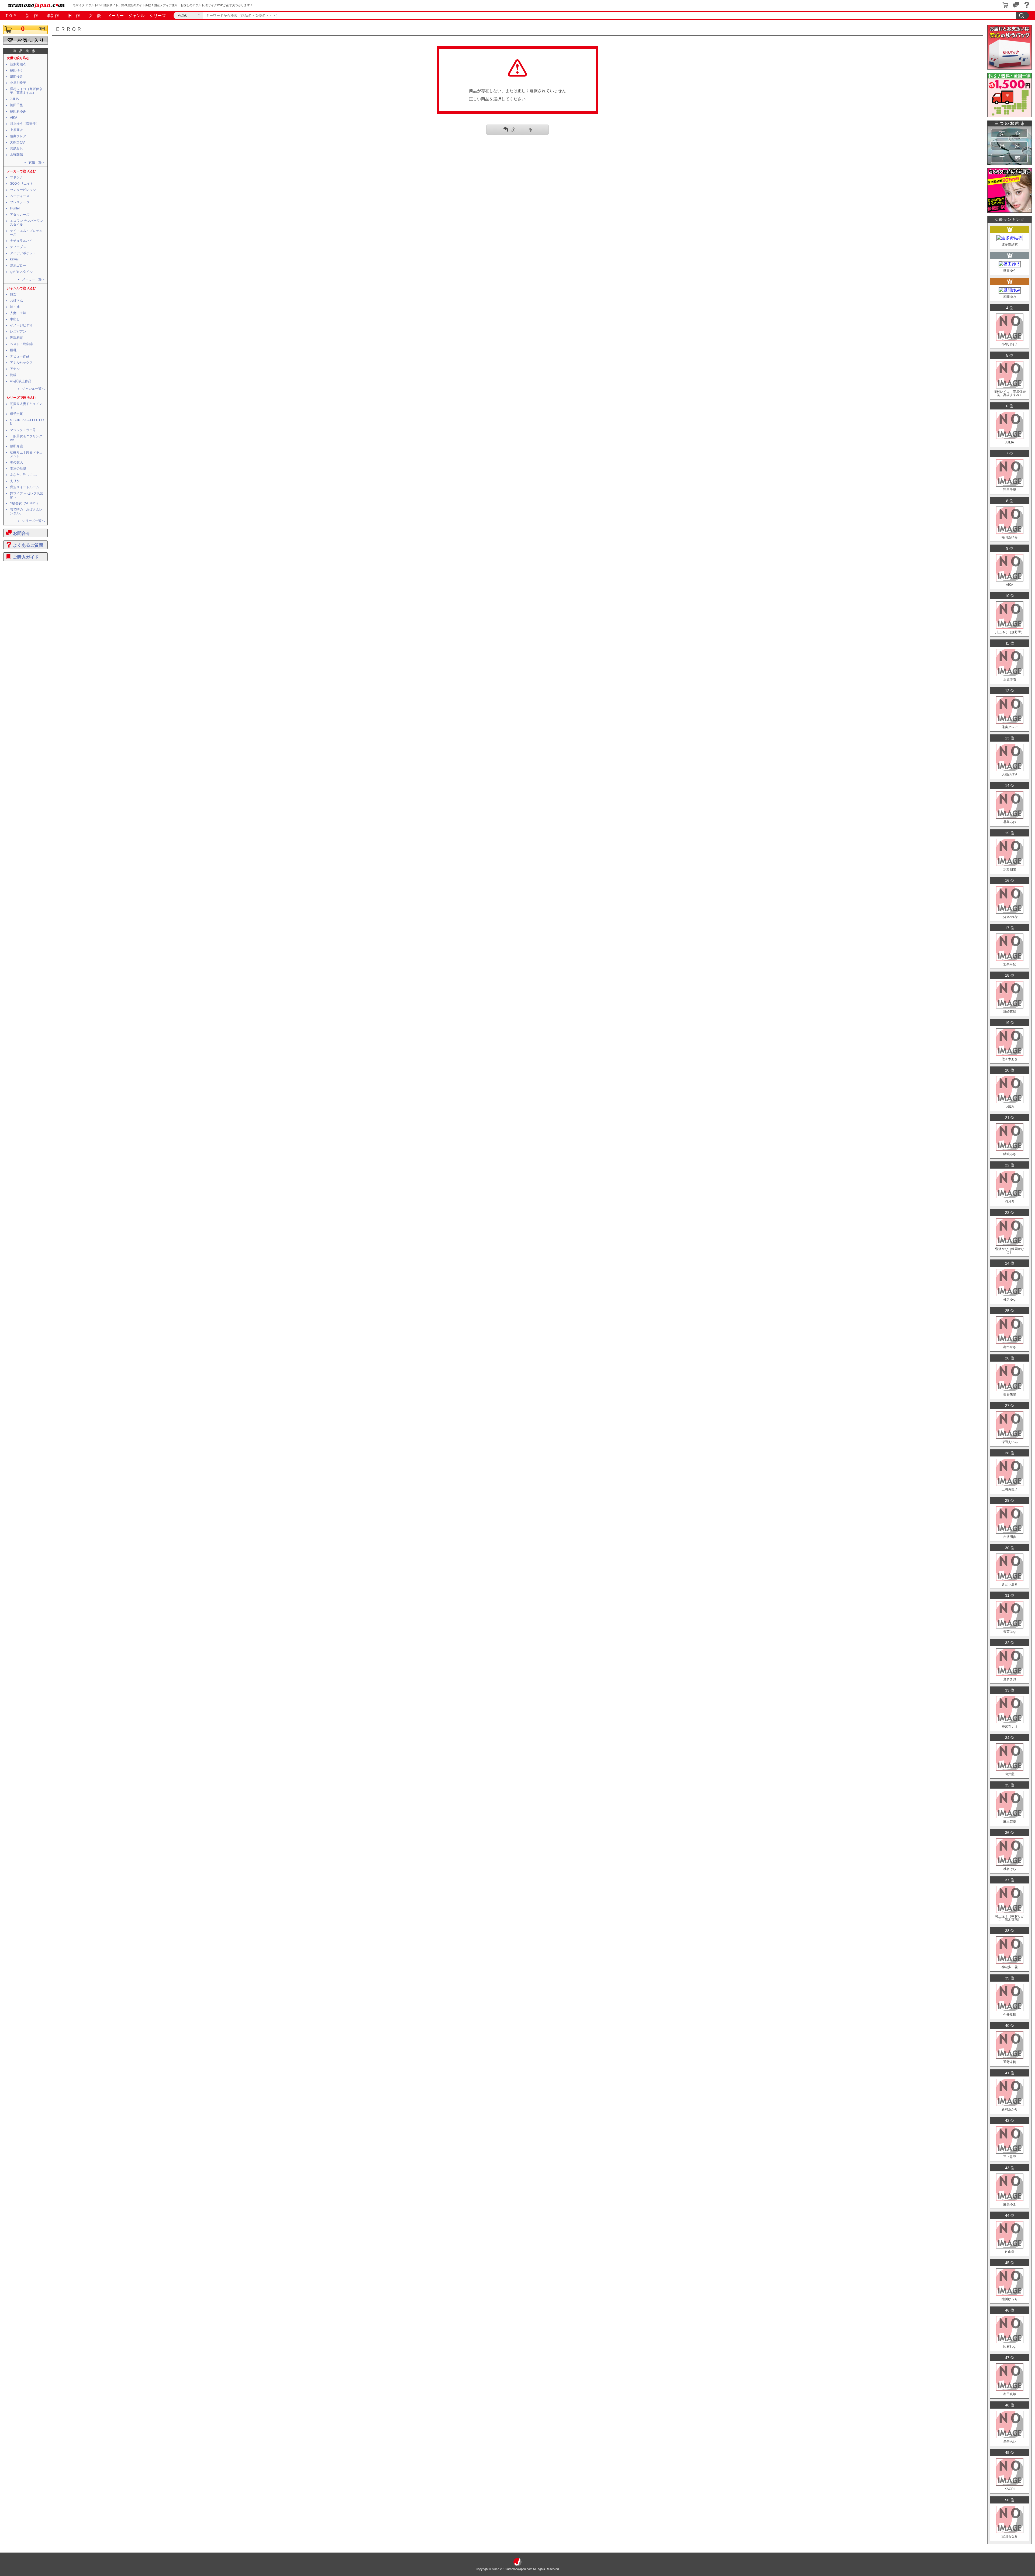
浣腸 (13, 375)
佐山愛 (1010, 2252)
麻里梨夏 (1010, 1821)
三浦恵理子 (1010, 1489)
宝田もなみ (1010, 2536)
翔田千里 (16, 105)
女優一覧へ (37, 162)
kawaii (15, 259)
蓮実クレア (18, 136)
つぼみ (1010, 1107)
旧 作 (74, 16)
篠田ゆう (16, 70)
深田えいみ (1010, 1442)
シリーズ (158, 16)
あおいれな (1010, 917)
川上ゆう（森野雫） (25, 124)
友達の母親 (18, 469)
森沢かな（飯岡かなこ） (1010, 1251)
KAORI (1010, 2489)
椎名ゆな (1010, 1300)
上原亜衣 (16, 130)
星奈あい (1010, 2441)
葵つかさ (1010, 1347)
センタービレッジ (23, 190)
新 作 (32, 16)
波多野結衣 (18, 64)
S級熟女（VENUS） (25, 503)
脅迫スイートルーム (25, 487)
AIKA (14, 118)
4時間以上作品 (21, 381)
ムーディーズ (20, 196)
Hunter (15, 208)
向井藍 (1010, 1774)
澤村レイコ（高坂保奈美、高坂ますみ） (26, 91)
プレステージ (20, 202)
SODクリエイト (22, 184)
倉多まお (1010, 1679)
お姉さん (16, 301)
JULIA (14, 99)
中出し (15, 319)
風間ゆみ (16, 77)
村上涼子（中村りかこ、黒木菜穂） (1010, 1918)
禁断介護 (16, 446)
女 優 (95, 16)
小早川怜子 (18, 83)
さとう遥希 (1010, 1584)
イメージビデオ (21, 325)
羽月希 (1010, 1201)
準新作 (53, 16)
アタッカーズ (20, 215)
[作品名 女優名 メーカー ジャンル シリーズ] (188, 16)
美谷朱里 (1010, 1394)
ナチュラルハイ (21, 241)
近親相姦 (16, 338)
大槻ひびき (18, 142)
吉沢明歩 (1010, 1537)
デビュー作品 (20, 356)
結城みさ (1010, 1154)
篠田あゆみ (18, 111)
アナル (15, 369)
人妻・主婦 (18, 313)
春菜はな (1010, 1632)
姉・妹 (15, 307)
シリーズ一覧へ (33, 521)
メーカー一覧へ (33, 279)
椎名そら (1010, 1869)
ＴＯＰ (11, 16)
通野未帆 (1010, 2062)
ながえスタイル (21, 272)
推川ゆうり (1010, 2299)
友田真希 (1010, 2394)
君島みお (16, 149)
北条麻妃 (1010, 964)
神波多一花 (1010, 1967)
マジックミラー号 (23, 430)
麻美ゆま (1010, 2204)
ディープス (18, 247)
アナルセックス (21, 363)
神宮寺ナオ (1010, 1727)
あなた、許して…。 (25, 475)
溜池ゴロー (18, 266)
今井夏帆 (1010, 2014)
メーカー (116, 16)
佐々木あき (1010, 1059)
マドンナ (16, 177)
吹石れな (1010, 2347)
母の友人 (16, 462)
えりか (15, 481)
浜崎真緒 (1010, 1012)
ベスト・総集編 (21, 344)
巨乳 (13, 350)
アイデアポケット (23, 253)
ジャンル (137, 16)
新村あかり (1010, 2109)
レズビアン (18, 332)
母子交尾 (16, 414)
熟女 (13, 294)
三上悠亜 (1010, 2157)
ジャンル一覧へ (33, 389)
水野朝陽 (16, 155)
